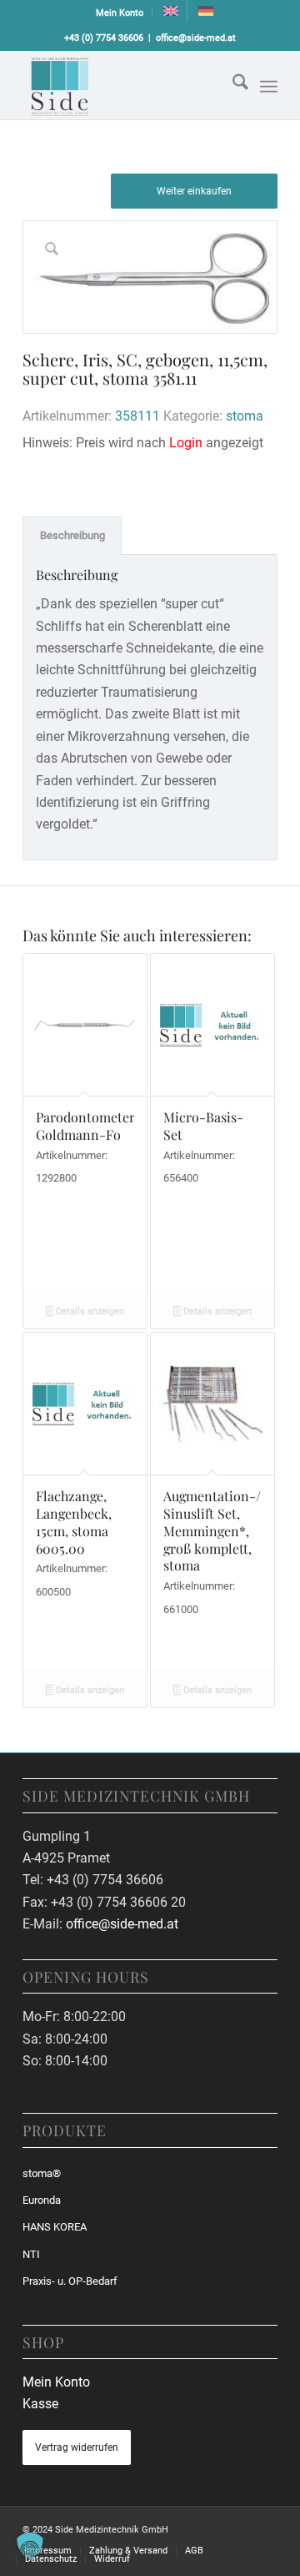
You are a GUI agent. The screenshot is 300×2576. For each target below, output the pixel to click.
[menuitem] (120, 13)
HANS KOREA (55, 2227)
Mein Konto (120, 13)
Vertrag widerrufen (77, 2447)
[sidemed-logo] (125, 85)
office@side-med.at (196, 38)
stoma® (42, 2173)
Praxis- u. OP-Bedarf (70, 2281)
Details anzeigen (89, 1311)
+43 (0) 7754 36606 (104, 38)
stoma (245, 416)
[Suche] (232, 85)
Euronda (42, 2200)
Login (186, 443)
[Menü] (269, 87)
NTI (31, 2254)
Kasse (40, 2404)
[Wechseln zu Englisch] (171, 11)
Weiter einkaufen (194, 191)
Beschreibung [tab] (72, 535)
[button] (30, 2546)
